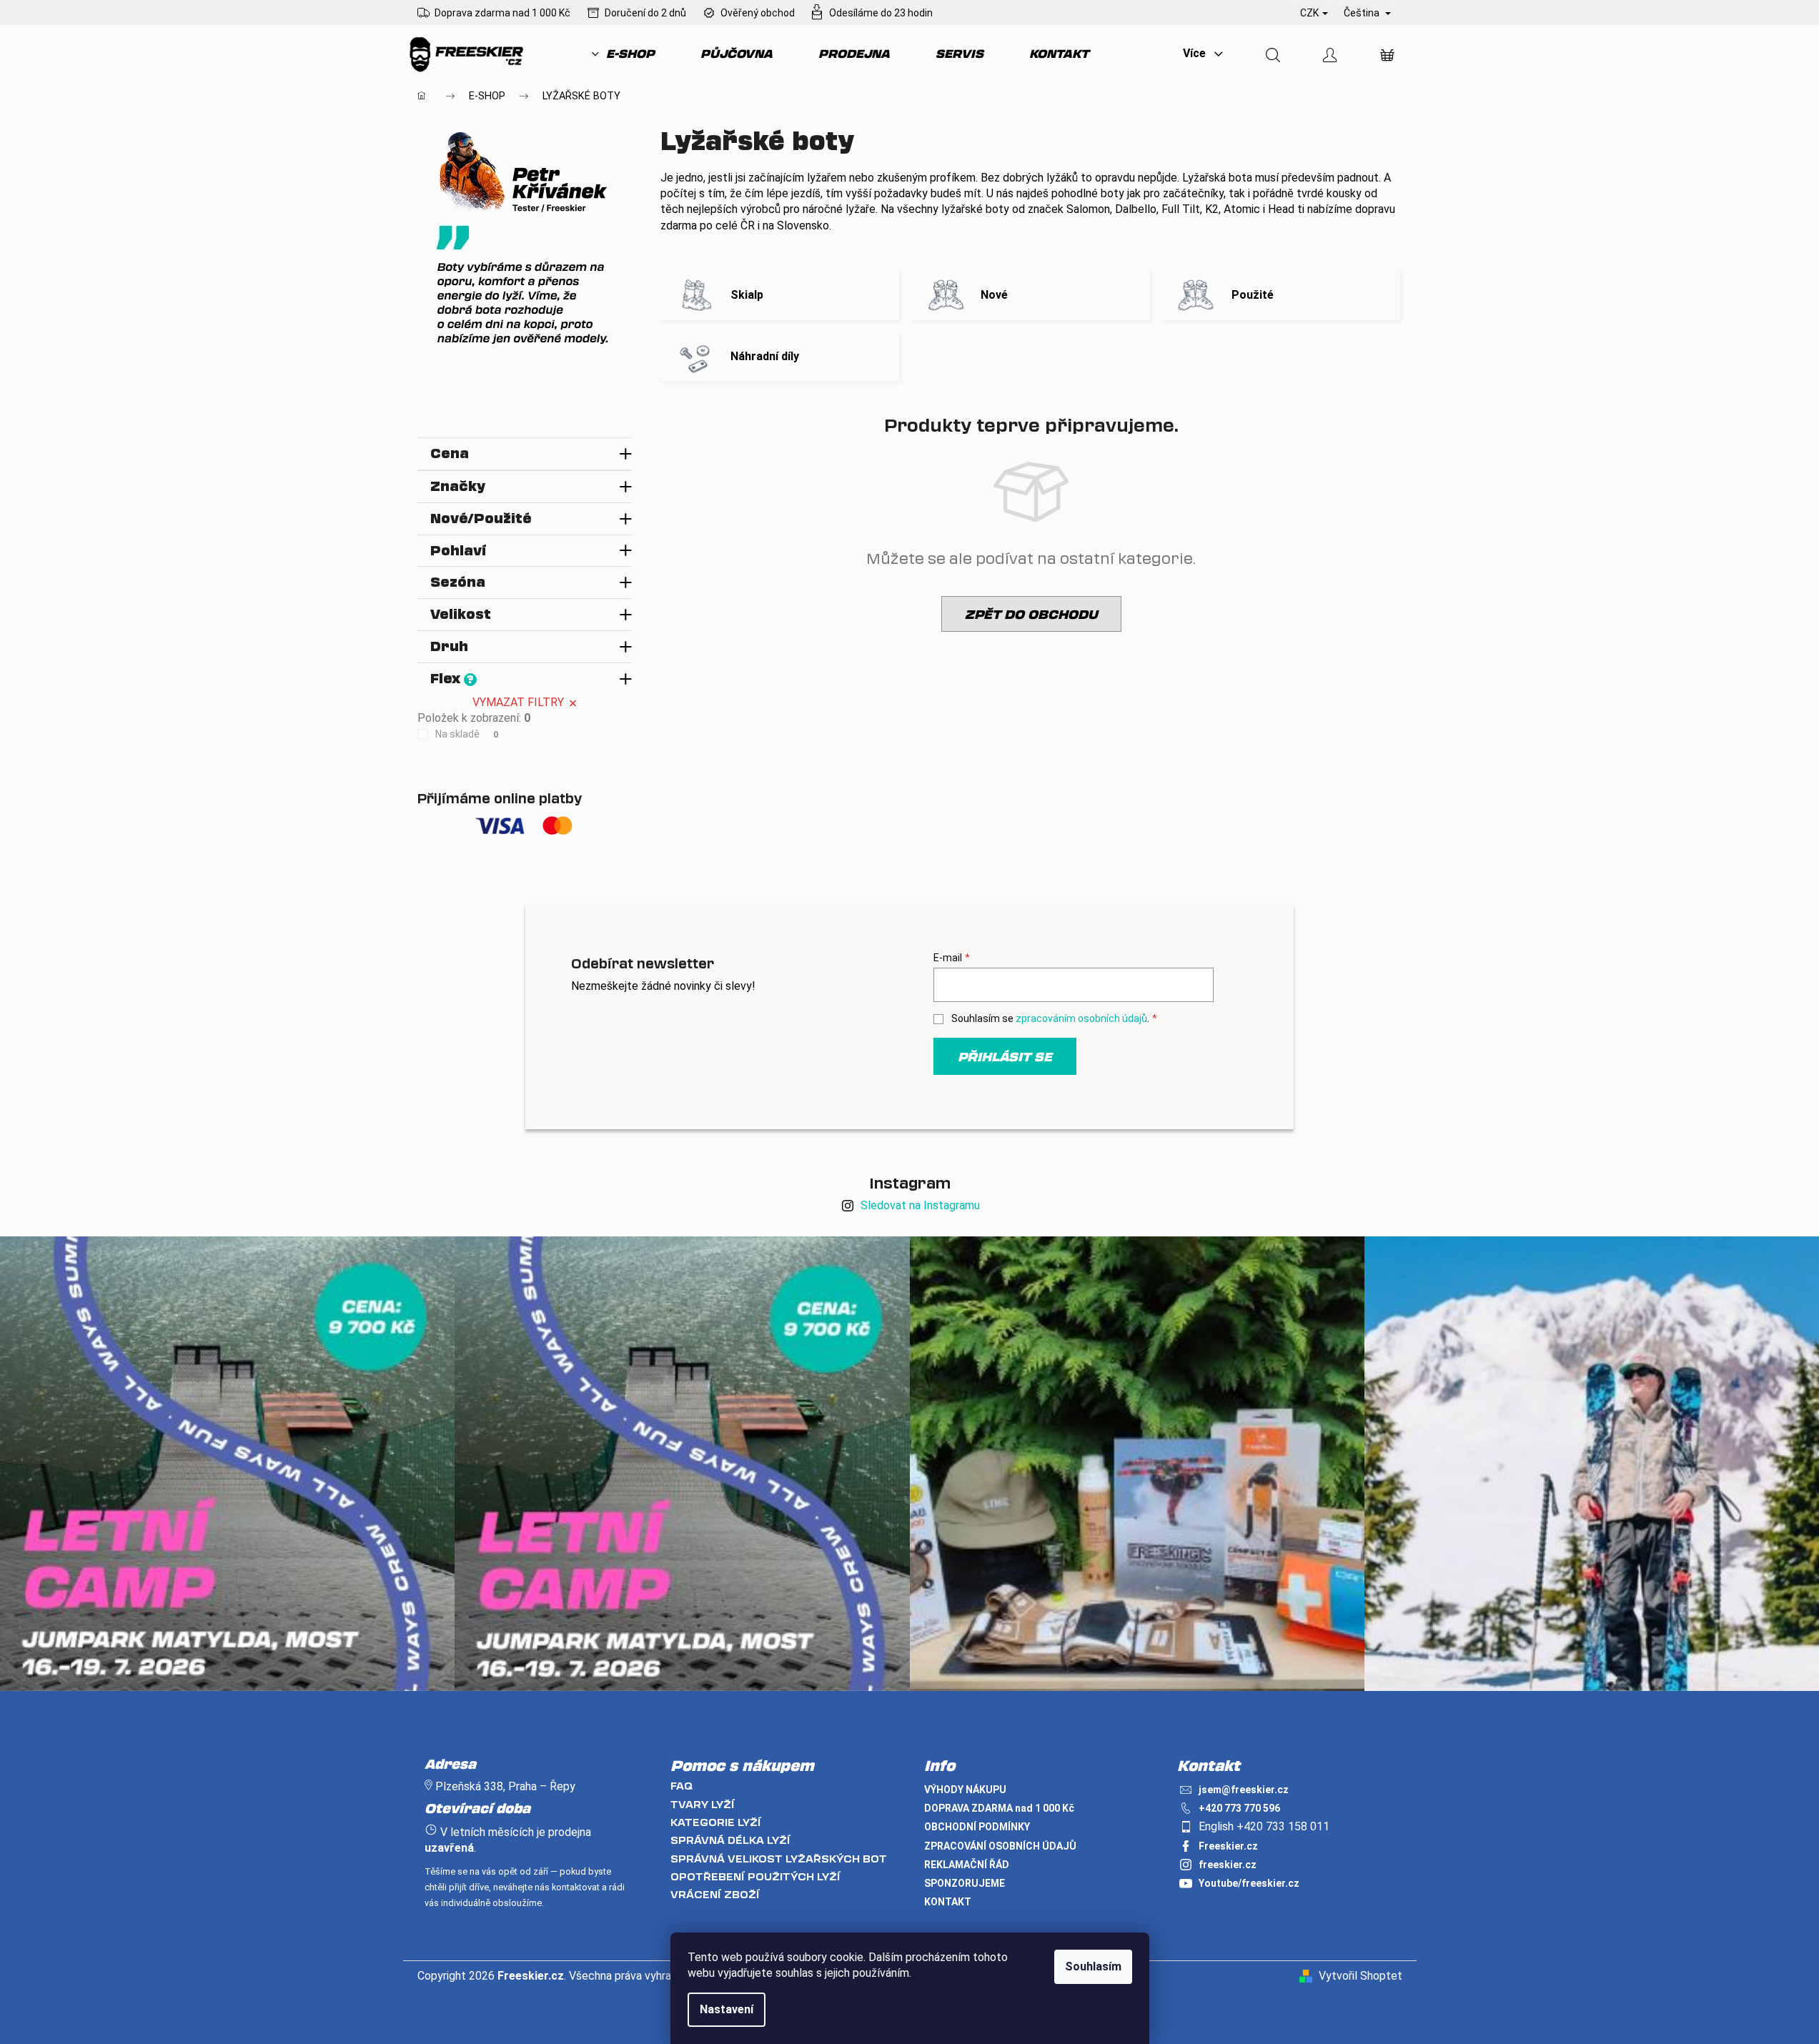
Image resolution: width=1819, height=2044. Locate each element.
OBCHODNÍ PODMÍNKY (977, 1827)
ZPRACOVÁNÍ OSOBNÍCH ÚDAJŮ (1000, 1846)
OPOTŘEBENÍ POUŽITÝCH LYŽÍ (755, 1876)
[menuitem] (623, 54)
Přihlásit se (1005, 1056)
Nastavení (727, 2009)
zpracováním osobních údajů (1081, 1018)
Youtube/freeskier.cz (1249, 1883)
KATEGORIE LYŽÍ (716, 1822)
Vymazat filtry (518, 702)
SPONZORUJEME (965, 1883)
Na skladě (467, 734)
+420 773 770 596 (1239, 1808)
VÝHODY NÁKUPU (965, 1790)
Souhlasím (1093, 1966)
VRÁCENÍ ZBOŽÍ (715, 1894)
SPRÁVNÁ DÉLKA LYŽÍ (730, 1840)
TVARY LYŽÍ (703, 1804)
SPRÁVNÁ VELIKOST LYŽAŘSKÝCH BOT (779, 1859)
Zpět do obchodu (1031, 614)
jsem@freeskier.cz (1244, 1790)
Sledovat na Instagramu (920, 1205)
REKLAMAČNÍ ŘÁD (967, 1865)
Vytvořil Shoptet (1360, 1976)
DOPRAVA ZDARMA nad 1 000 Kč (999, 1808)
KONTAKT (948, 1902)
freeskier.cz (1228, 1865)
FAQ (681, 1786)
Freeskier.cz (1228, 1846)
